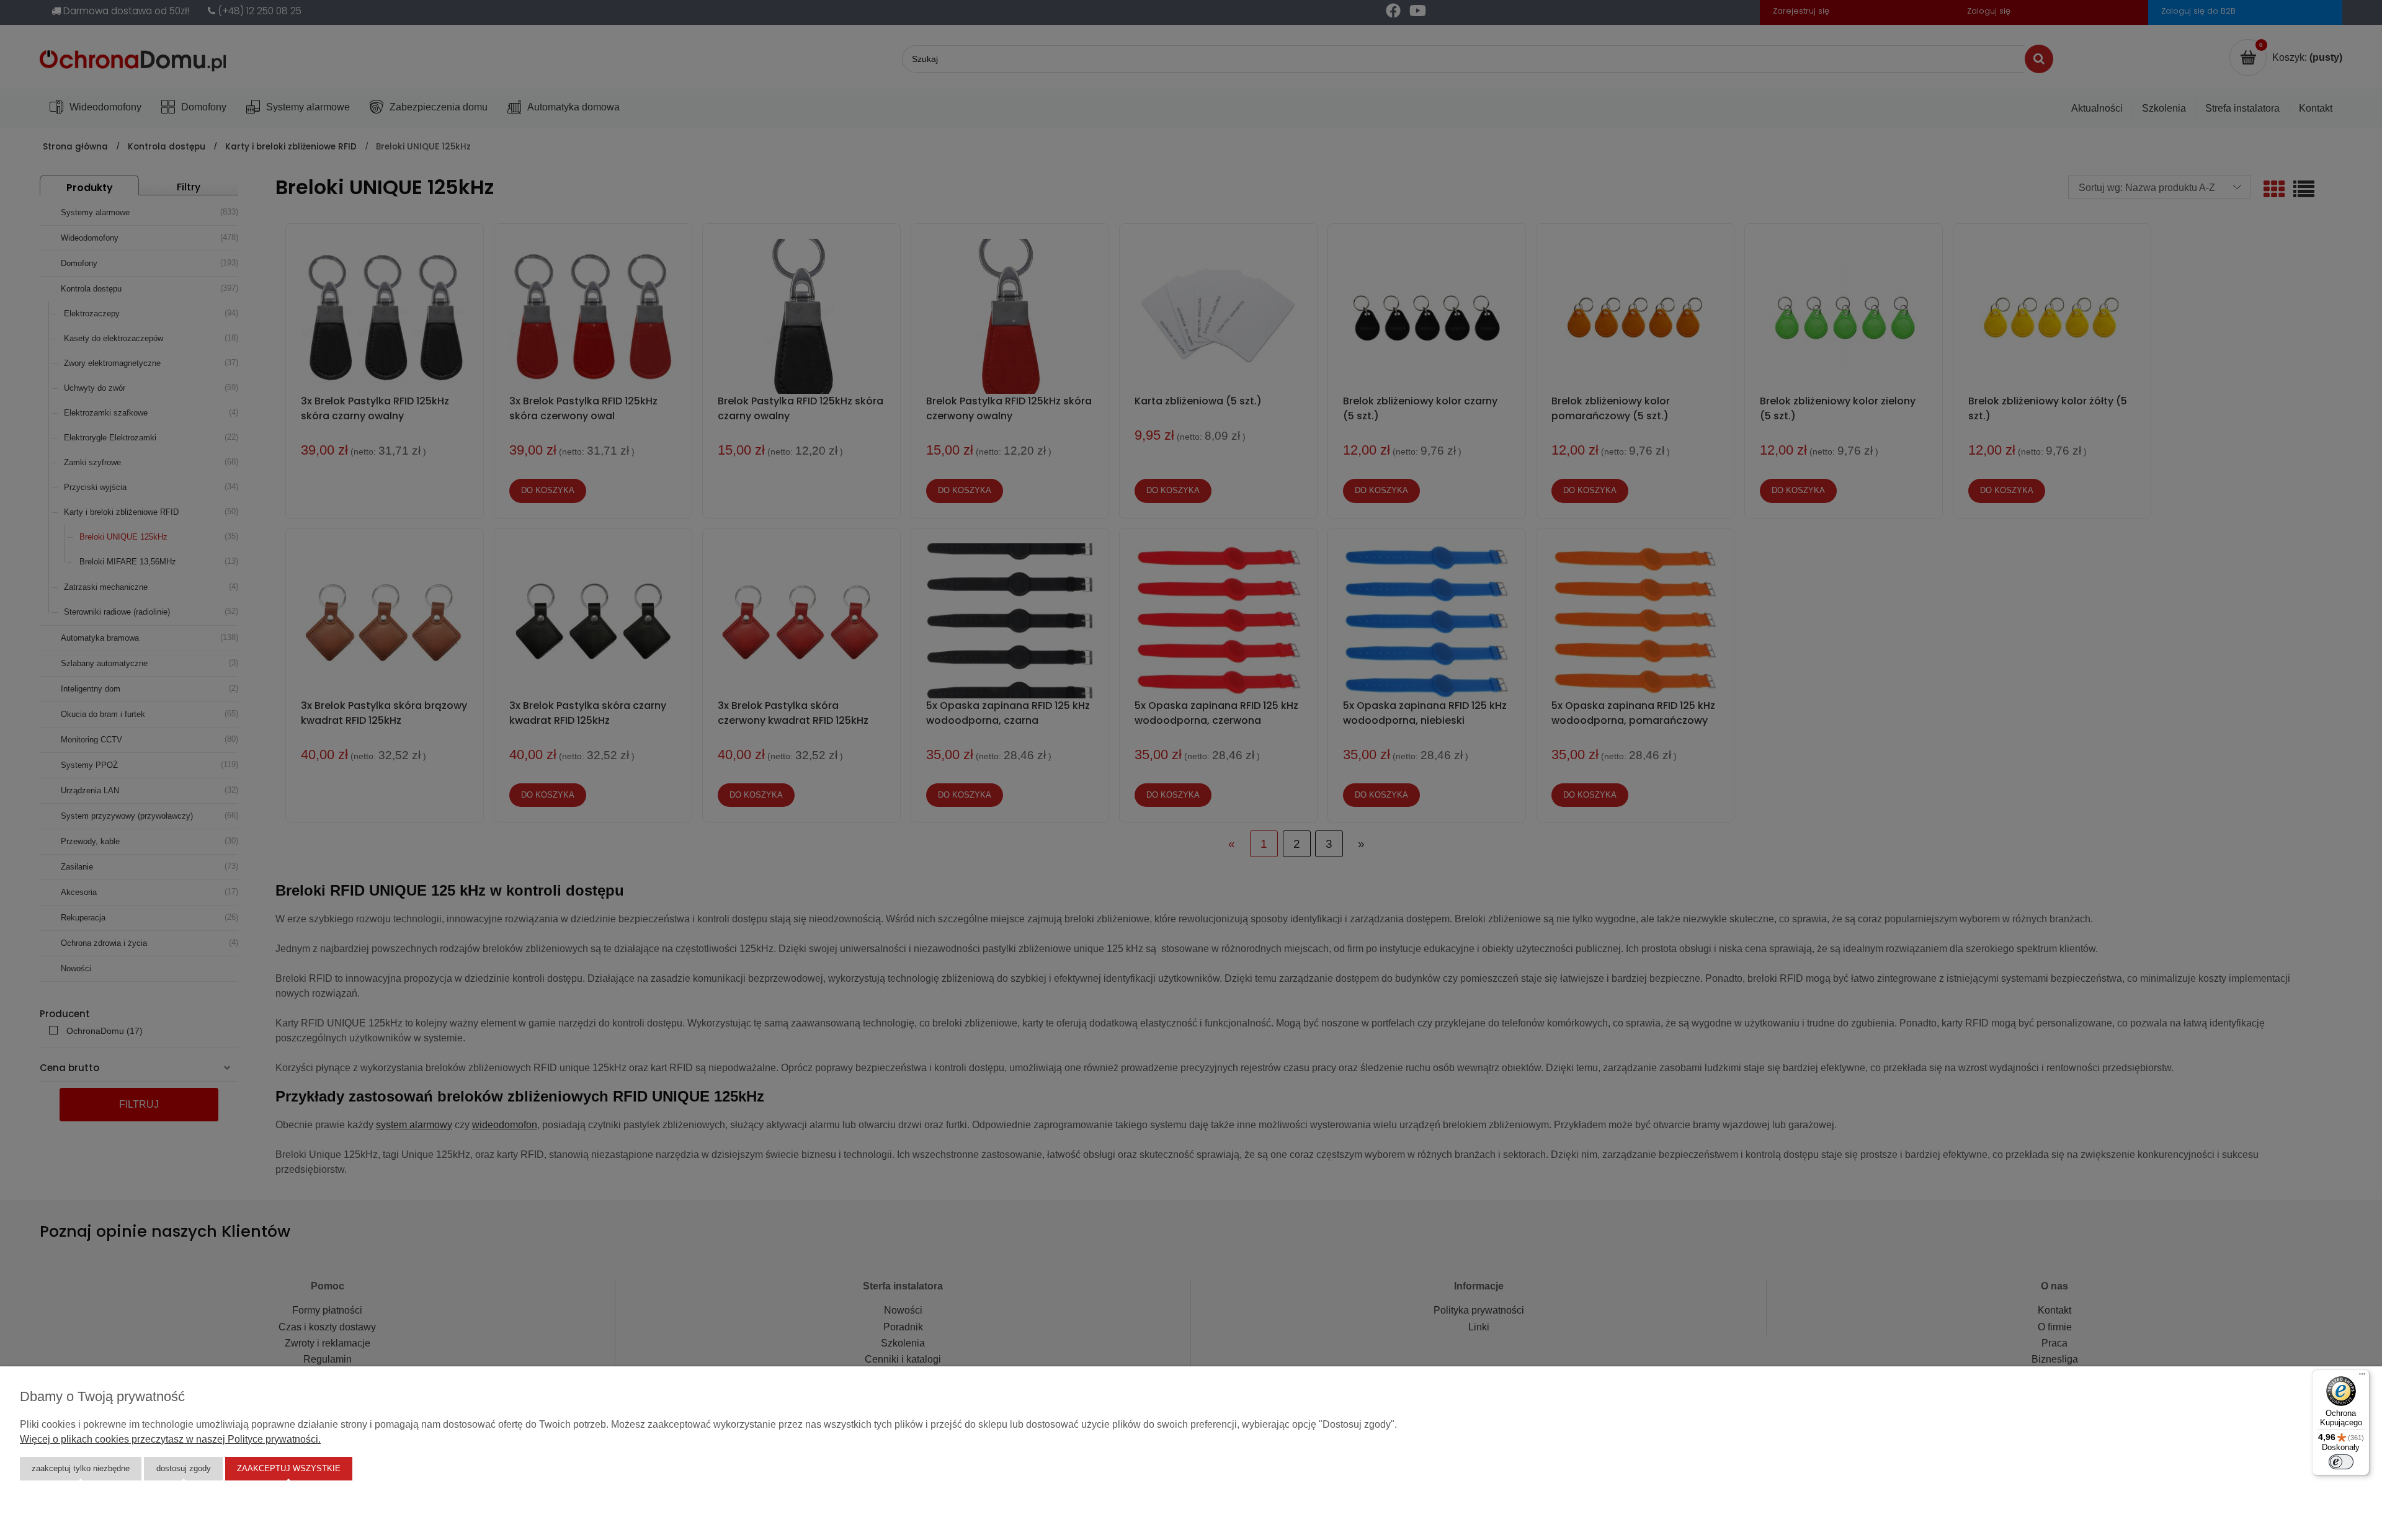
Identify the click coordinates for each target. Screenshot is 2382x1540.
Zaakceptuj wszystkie (289, 1468)
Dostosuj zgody (184, 1468)
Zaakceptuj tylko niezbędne (81, 1468)
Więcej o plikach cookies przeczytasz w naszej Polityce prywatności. (170, 1439)
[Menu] (2362, 1377)
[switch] (2341, 1462)
